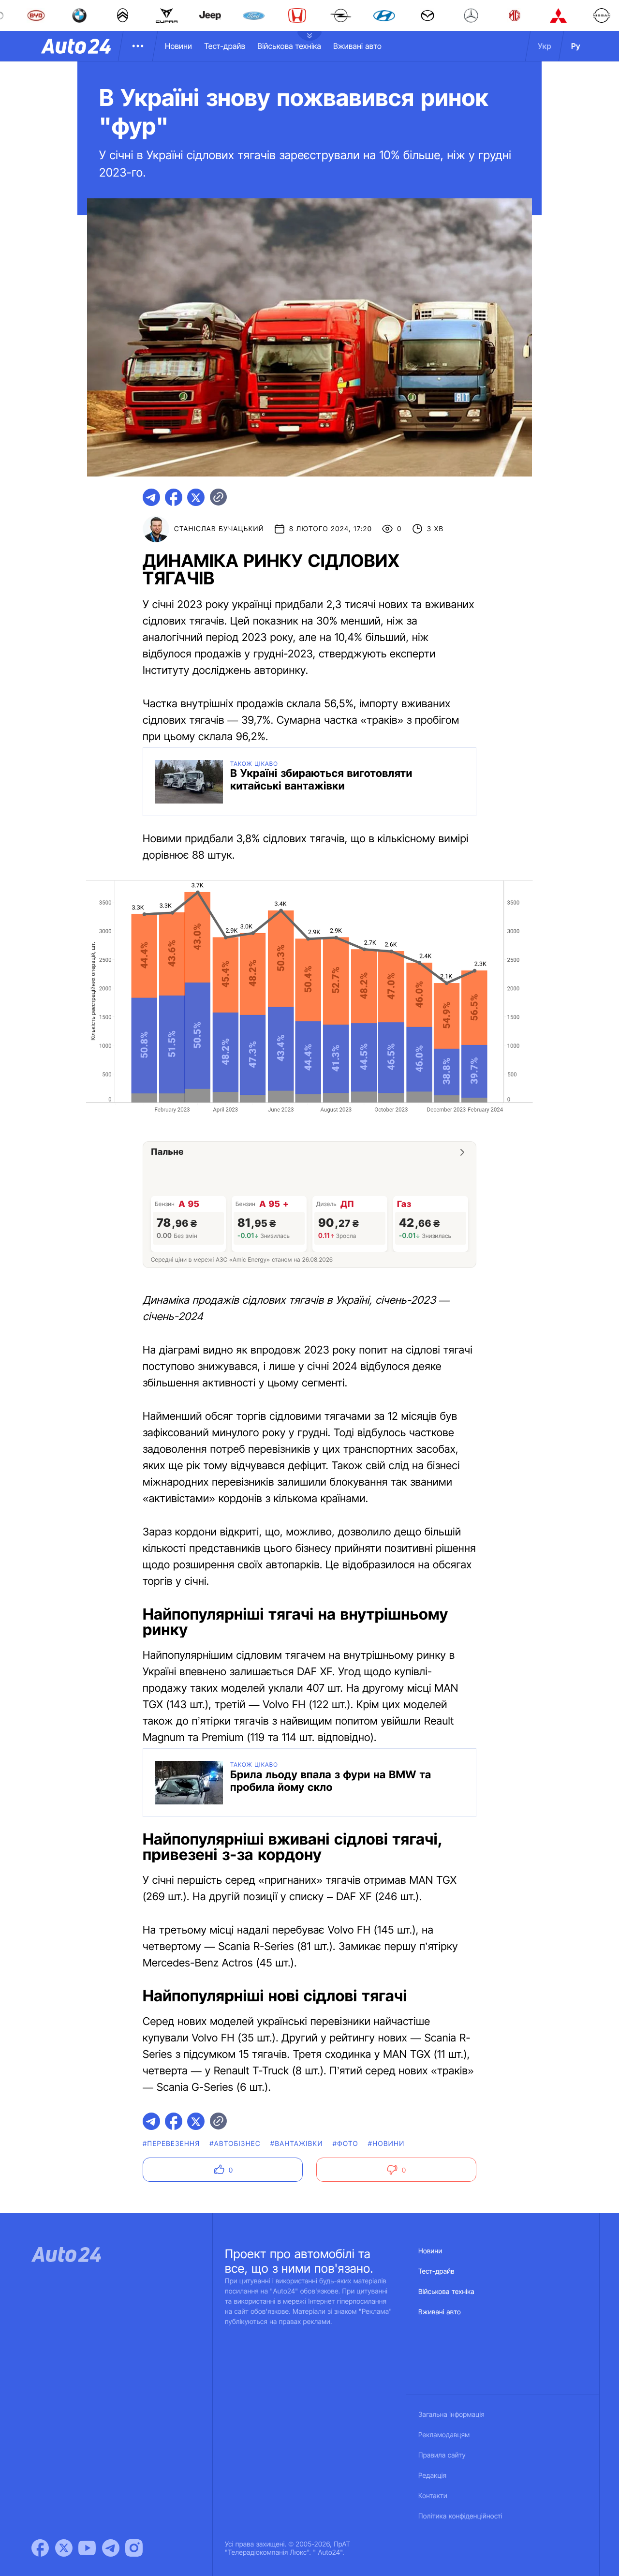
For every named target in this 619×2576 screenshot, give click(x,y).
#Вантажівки (297, 2144)
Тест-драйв (225, 46)
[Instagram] (134, 2548)
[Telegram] (111, 2548)
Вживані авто (357, 46)
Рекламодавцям (444, 2435)
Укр (545, 46)
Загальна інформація (451, 2415)
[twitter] (196, 497)
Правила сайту (442, 2455)
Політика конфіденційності (460, 2516)
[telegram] (151, 497)
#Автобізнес (235, 2144)
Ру (576, 46)
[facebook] (174, 497)
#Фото (346, 2144)
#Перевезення (171, 2144)
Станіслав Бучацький (219, 529)
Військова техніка (289, 46)
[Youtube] (87, 2548)
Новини (178, 46)
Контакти (433, 2496)
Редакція (432, 2476)
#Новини (386, 2144)
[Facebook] (40, 2548)
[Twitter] (64, 2548)
